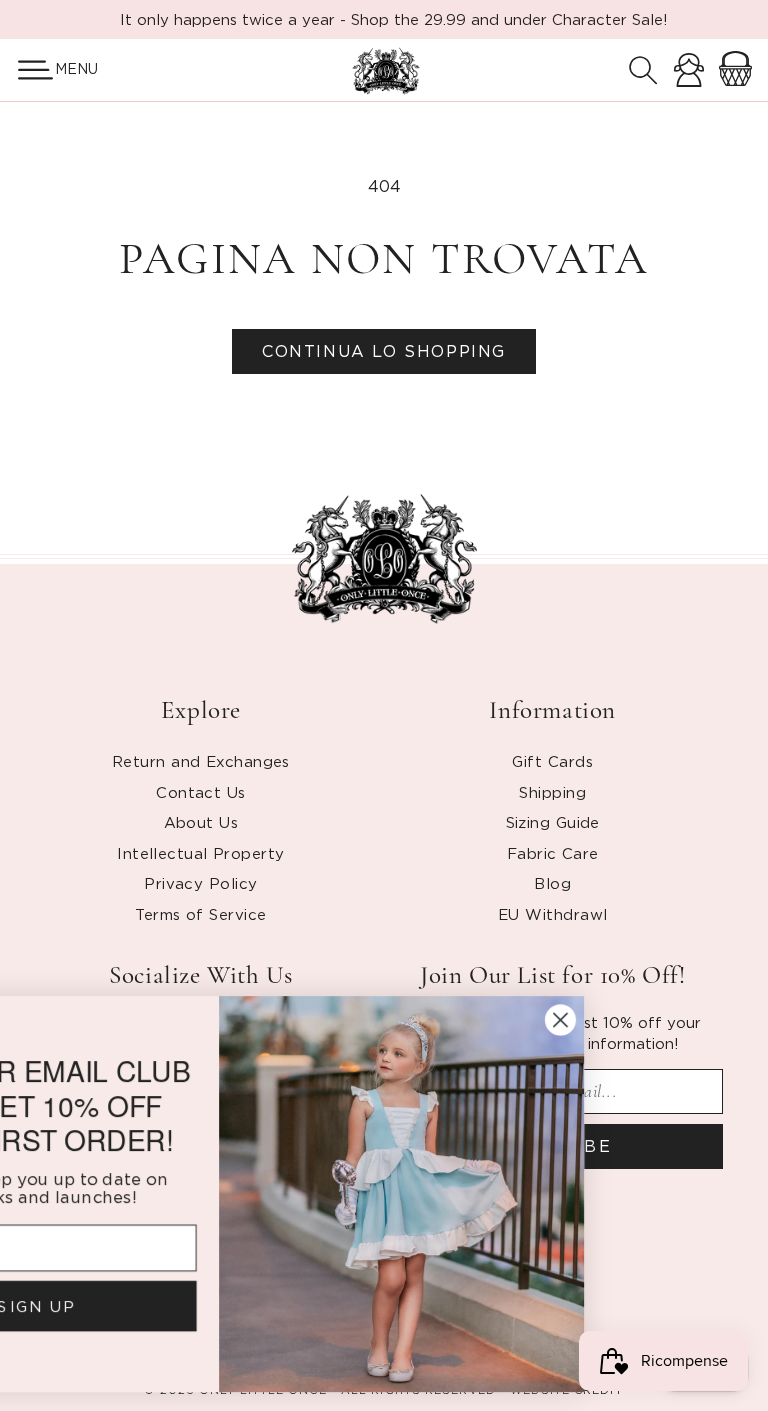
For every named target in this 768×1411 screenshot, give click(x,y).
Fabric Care (553, 853)
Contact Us (201, 792)
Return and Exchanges (201, 761)
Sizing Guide (553, 822)
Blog (552, 883)
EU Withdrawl (552, 914)
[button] (27, 70)
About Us (201, 822)
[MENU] (27, 70)
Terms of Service (200, 914)
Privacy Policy (200, 883)
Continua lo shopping (384, 351)
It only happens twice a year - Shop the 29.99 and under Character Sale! (394, 19)
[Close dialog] (725, 1019)
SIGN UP (201, 1303)
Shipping (552, 792)
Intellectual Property (200, 853)
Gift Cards (552, 761)
